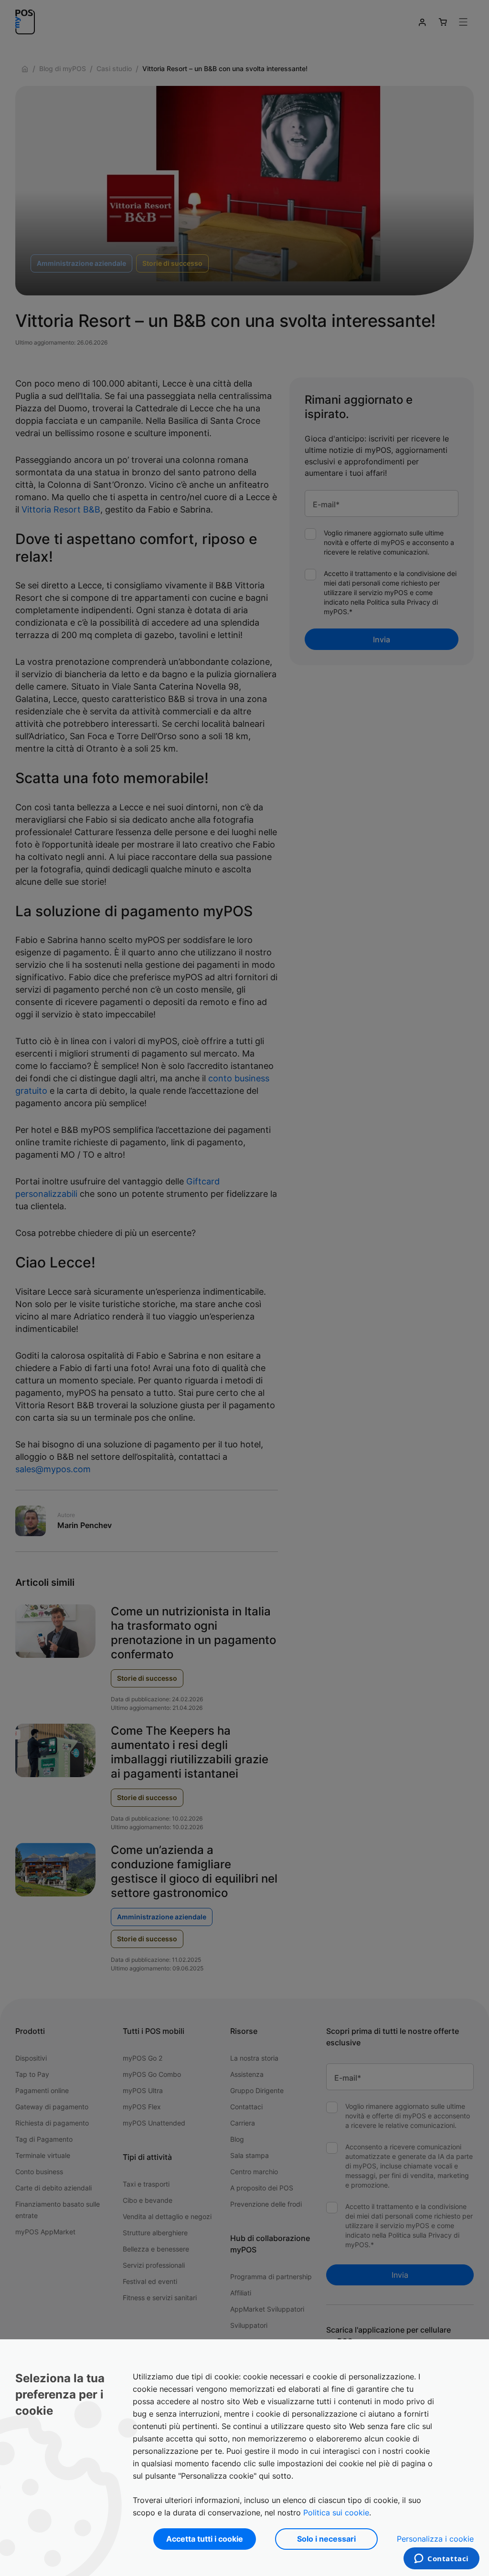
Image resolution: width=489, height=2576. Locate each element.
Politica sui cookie (336, 2513)
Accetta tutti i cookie (205, 2539)
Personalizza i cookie (435, 2539)
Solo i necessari (326, 2539)
